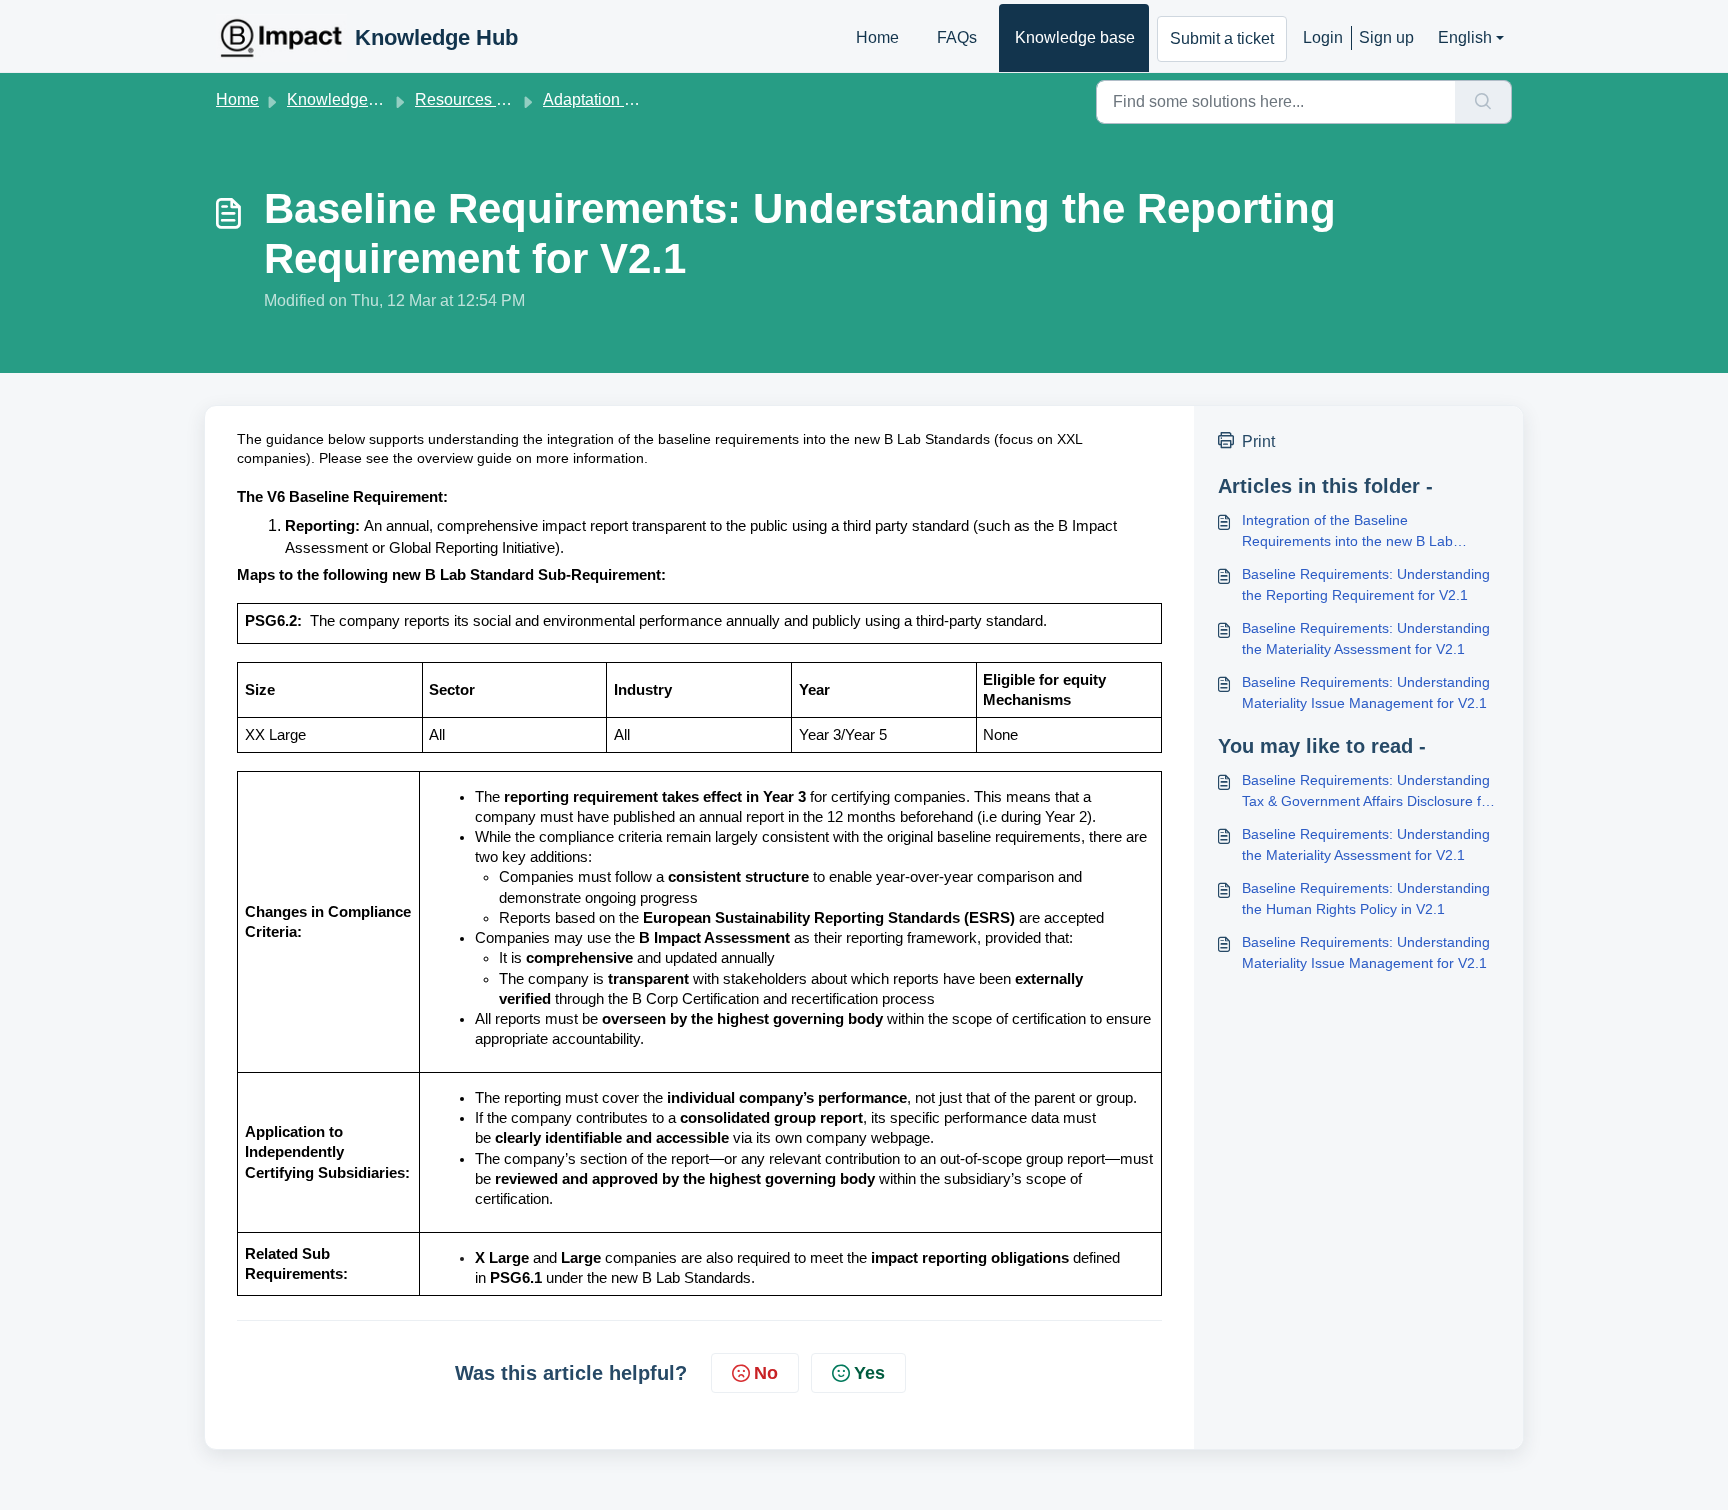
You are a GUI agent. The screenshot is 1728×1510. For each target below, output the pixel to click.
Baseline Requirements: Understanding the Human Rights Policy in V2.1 (1366, 898)
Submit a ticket (1222, 38)
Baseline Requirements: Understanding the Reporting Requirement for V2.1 (1366, 584)
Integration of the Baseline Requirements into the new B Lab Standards (1347, 532)
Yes (869, 1373)
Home (877, 37)
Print (1258, 441)
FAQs (957, 37)
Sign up (1386, 37)
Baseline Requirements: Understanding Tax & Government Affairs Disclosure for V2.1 (1368, 792)
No (766, 1373)
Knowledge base (1075, 37)
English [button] (1465, 37)
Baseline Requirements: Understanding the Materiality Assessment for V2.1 (1366, 638)
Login (1323, 37)
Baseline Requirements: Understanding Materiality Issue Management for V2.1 (1366, 692)
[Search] (1483, 102)
